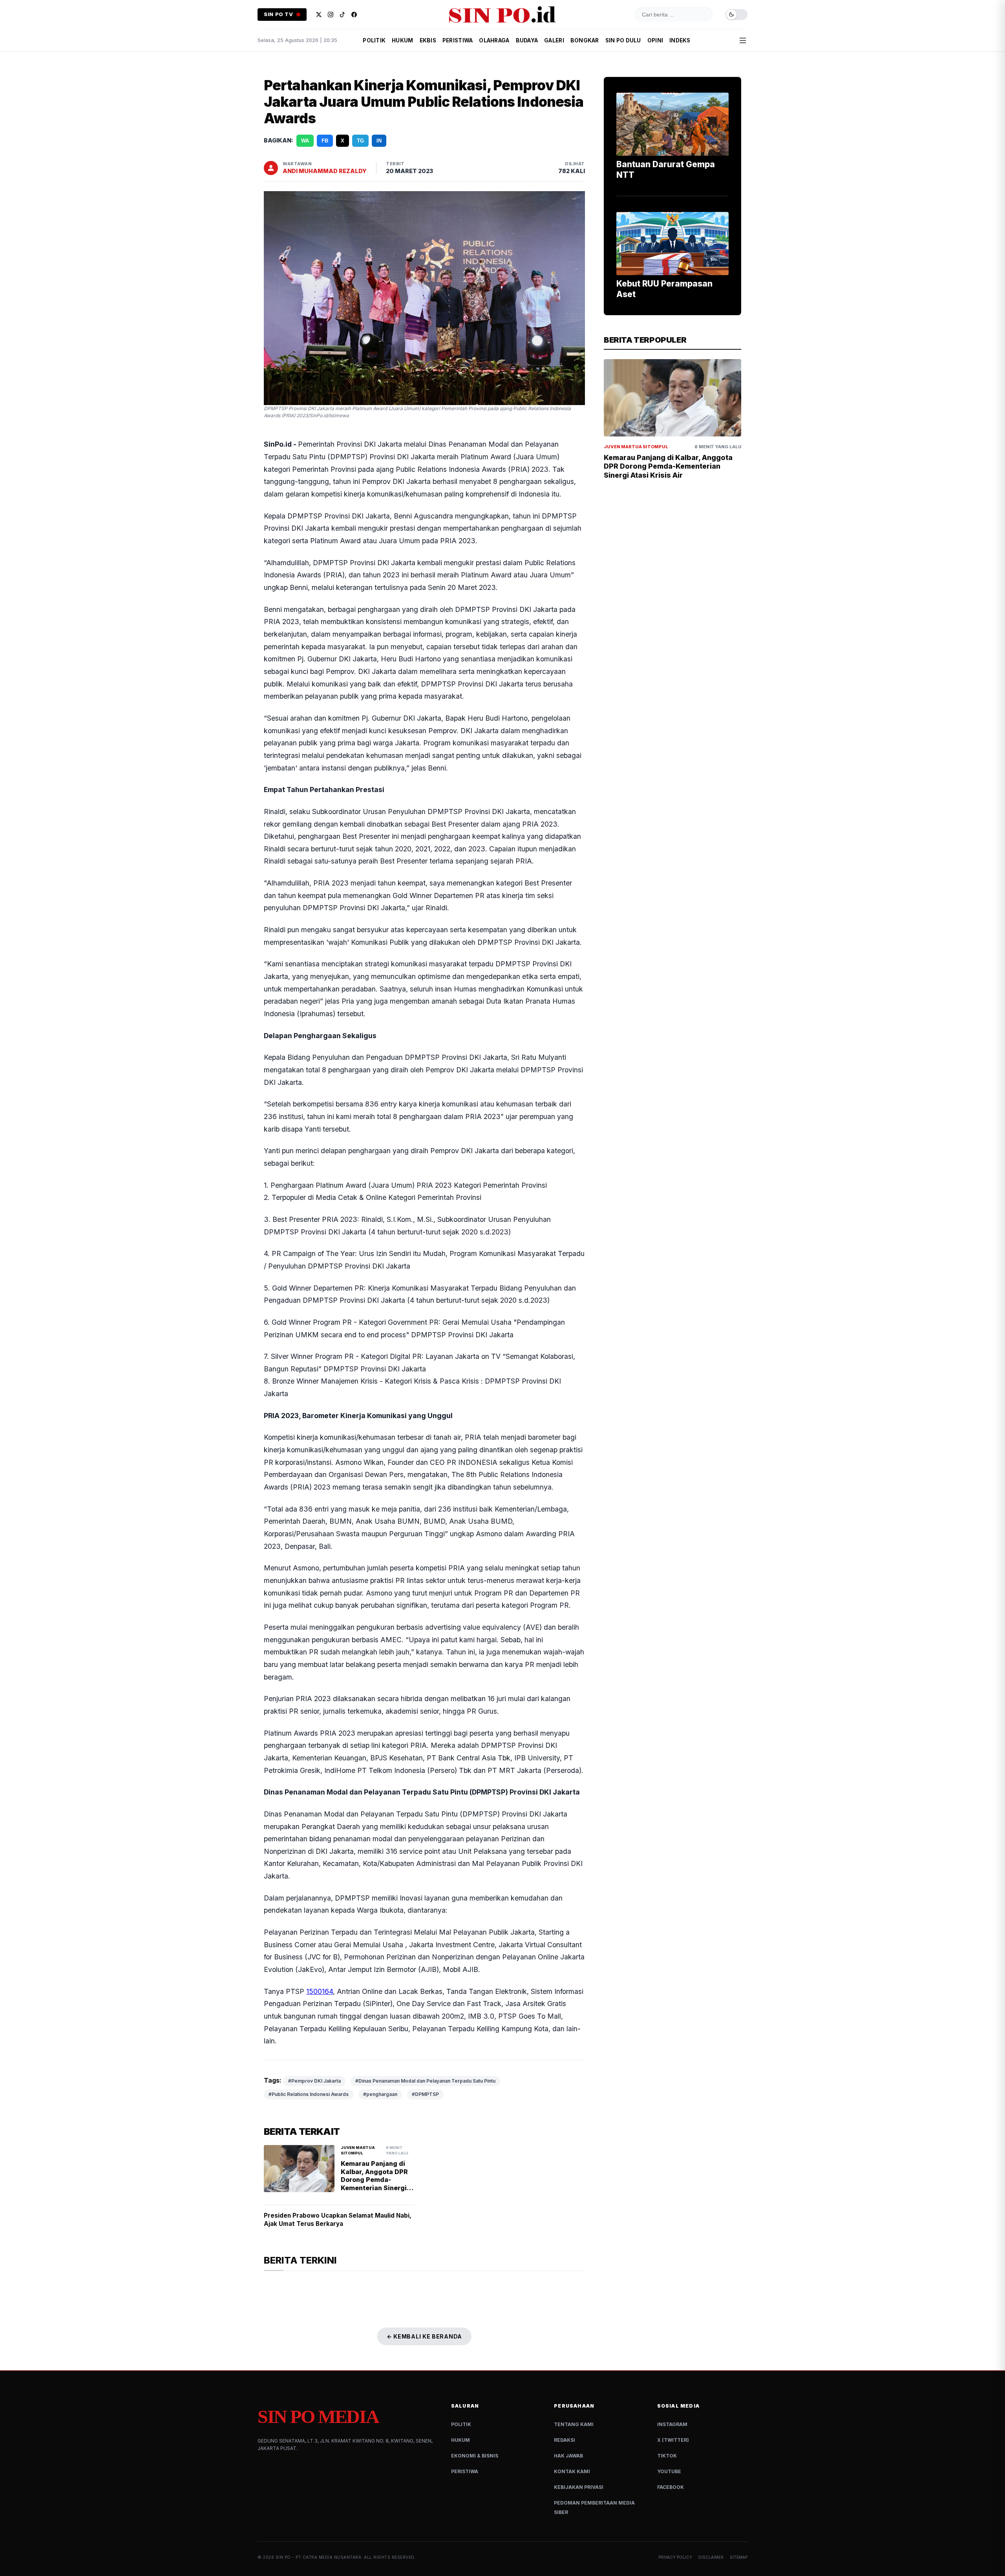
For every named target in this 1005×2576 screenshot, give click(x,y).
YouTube (669, 2471)
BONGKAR (585, 40)
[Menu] (743, 40)
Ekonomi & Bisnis (475, 2456)
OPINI (655, 40)
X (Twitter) (673, 2440)
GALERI (554, 40)
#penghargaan (380, 2094)
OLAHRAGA (494, 40)
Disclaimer (711, 2557)
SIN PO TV (279, 14)
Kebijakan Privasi (579, 2487)
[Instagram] (331, 15)
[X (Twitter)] (319, 15)
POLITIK (374, 40)
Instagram (672, 2424)
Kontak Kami (572, 2471)
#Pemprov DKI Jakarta (314, 2081)
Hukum (460, 2440)
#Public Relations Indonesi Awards (309, 2094)
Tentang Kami (574, 2424)
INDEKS (680, 40)
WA (305, 141)
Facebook (671, 2487)
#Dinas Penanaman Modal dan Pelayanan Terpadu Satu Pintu (425, 2081)
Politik (461, 2424)
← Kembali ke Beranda (424, 2336)
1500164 (320, 1991)
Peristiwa (465, 2471)
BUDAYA (527, 40)
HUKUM (402, 40)
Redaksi (565, 2440)
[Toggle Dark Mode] (736, 15)
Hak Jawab (568, 2456)
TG (360, 141)
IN (379, 141)
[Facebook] (354, 15)
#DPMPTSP (425, 2094)
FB (325, 141)
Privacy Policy (675, 2557)
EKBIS (428, 40)
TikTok (667, 2456)
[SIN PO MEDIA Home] (502, 15)
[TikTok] (342, 15)
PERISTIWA (458, 40)
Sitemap (739, 2557)
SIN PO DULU (623, 40)
